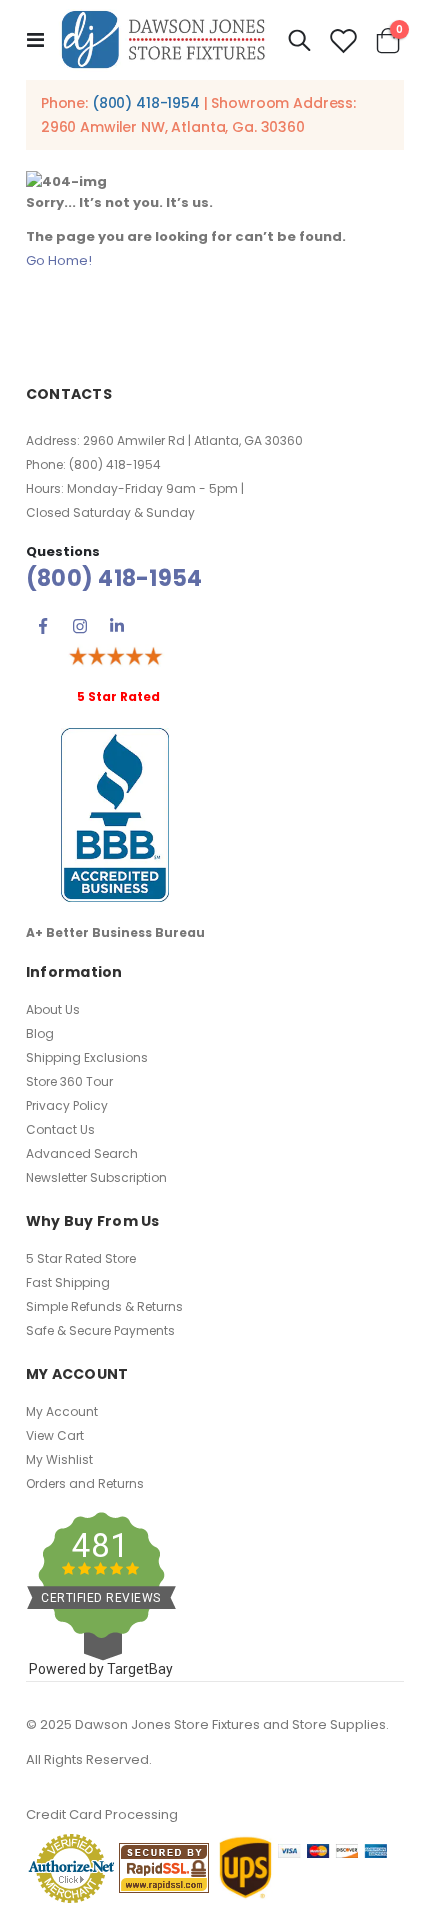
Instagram (80, 626)
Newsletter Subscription (96, 1177)
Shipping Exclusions (87, 1057)
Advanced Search (82, 1153)
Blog (40, 1033)
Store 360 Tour (69, 1081)
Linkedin (117, 626)
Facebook (43, 626)
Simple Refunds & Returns (104, 1306)
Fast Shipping (68, 1282)
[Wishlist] (343, 40)
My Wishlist (59, 1459)
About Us (53, 1009)
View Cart (55, 1435)
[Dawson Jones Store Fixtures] (163, 40)
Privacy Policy (67, 1105)
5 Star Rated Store (81, 1258)
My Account (62, 1411)
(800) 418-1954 (146, 103)
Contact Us (60, 1129)
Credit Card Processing (102, 1814)
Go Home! (59, 260)
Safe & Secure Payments (100, 1330)
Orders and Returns (85, 1483)
